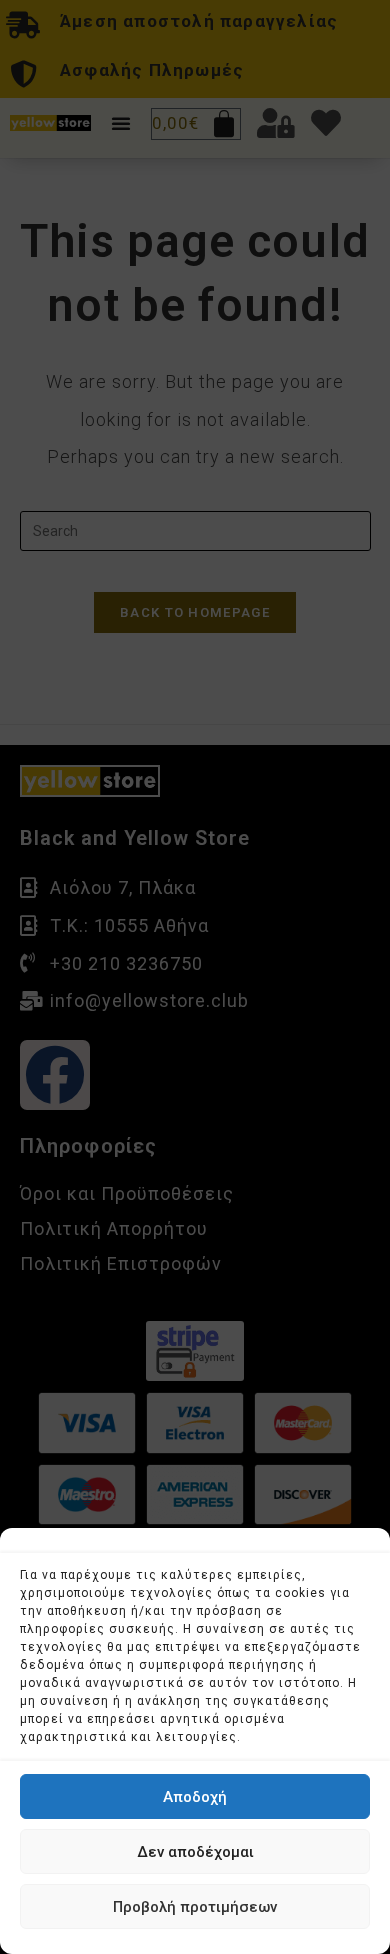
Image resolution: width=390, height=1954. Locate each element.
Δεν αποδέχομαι (195, 1852)
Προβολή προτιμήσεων (195, 1907)
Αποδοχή (195, 1797)
